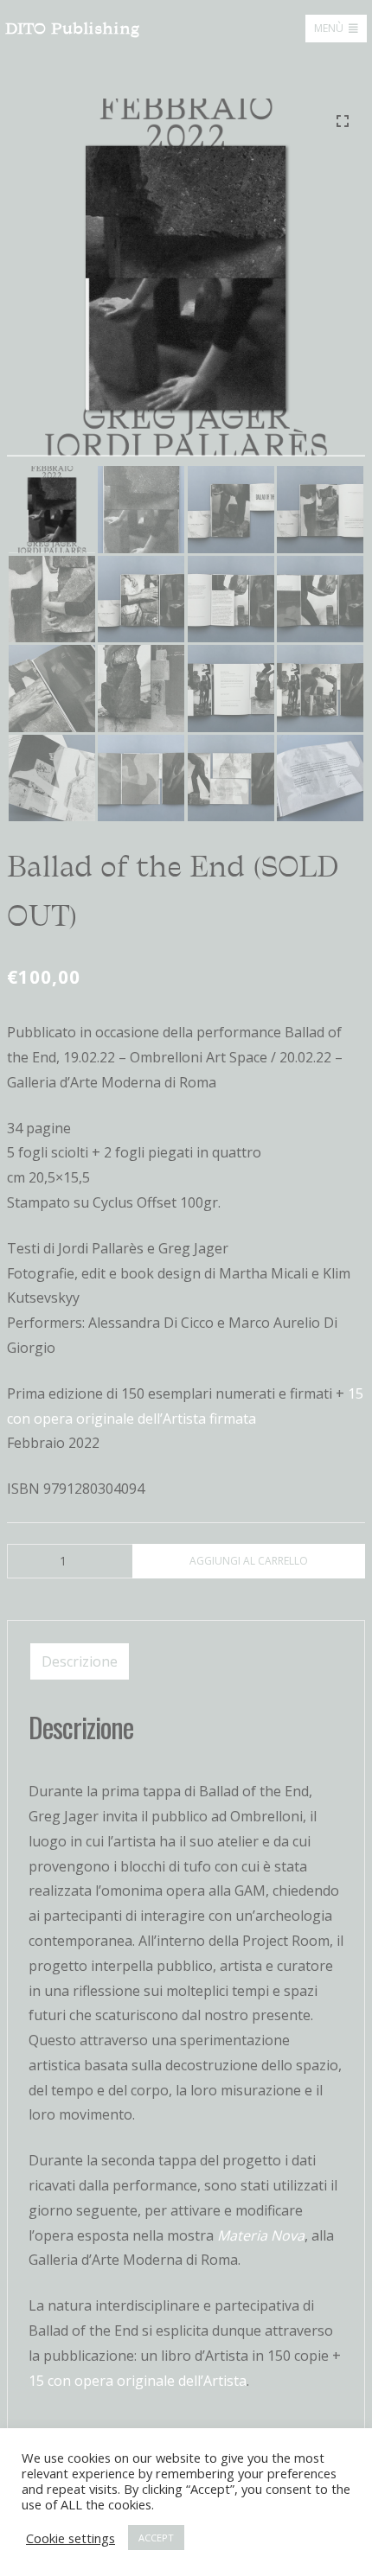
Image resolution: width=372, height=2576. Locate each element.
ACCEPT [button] (156, 2538)
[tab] (80, 1661)
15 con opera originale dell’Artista (138, 2381)
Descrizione (80, 1661)
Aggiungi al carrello (249, 1561)
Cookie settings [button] (71, 2538)
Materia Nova (261, 2235)
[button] (343, 121)
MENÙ (329, 28)
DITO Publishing (72, 29)
